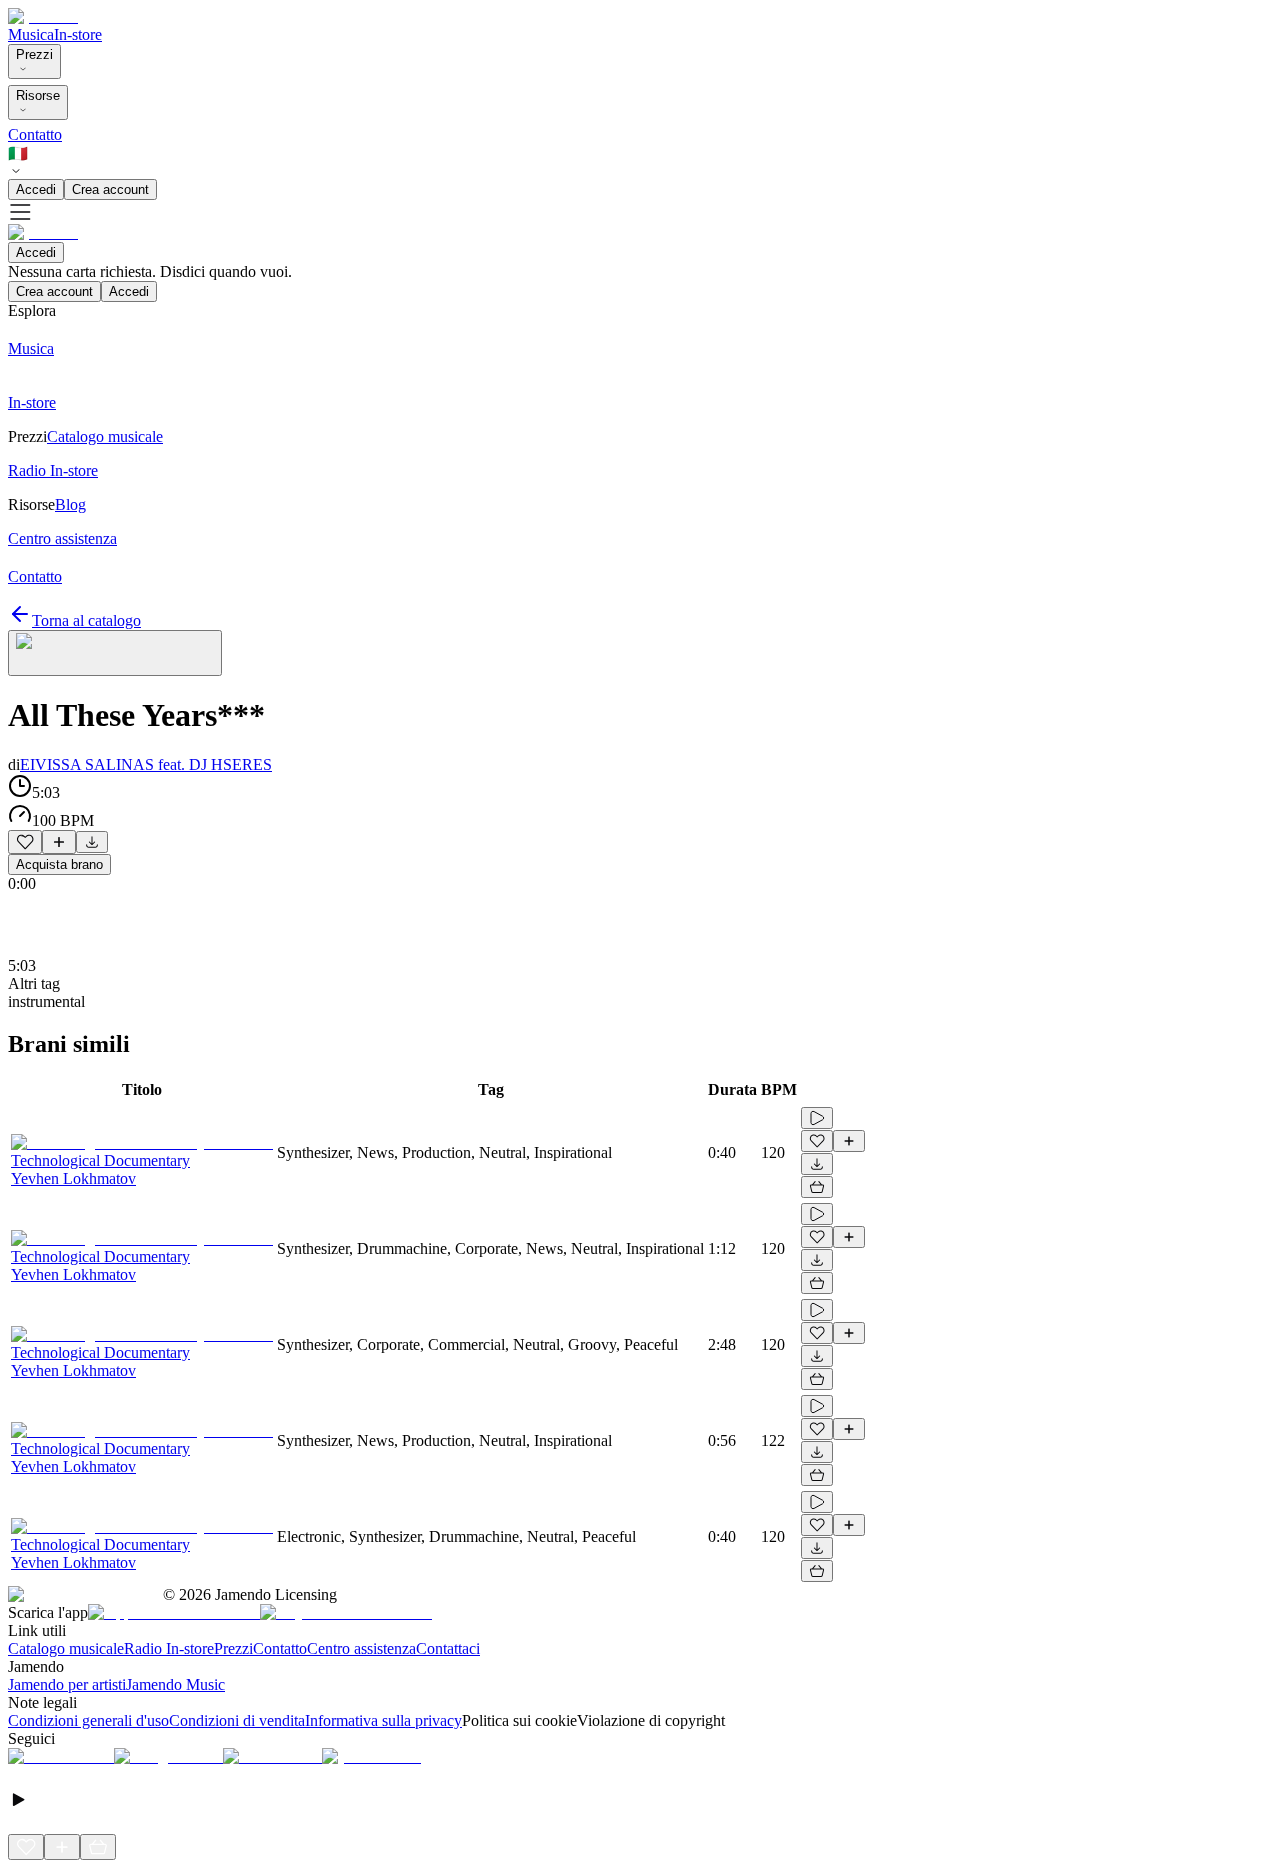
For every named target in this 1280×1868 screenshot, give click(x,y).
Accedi (36, 189)
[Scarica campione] (92, 842)
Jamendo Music (175, 1684)
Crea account (110, 189)
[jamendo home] (43, 16)
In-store (78, 34)
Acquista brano (59, 864)
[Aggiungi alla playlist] (59, 842)
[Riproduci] (817, 1118)
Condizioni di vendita (237, 1720)
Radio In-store (169, 1648)
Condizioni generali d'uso (88, 1720)
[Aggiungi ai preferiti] (25, 842)
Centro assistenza (361, 1648)
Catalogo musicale (66, 1648)
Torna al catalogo (86, 620)
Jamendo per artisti (67, 1684)
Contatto (35, 134)
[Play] (115, 653)
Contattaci (448, 1648)
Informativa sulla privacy (383, 1720)
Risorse (38, 95)
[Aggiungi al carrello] (817, 1187)
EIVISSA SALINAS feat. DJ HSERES (146, 764)
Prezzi (34, 54)
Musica (31, 34)
